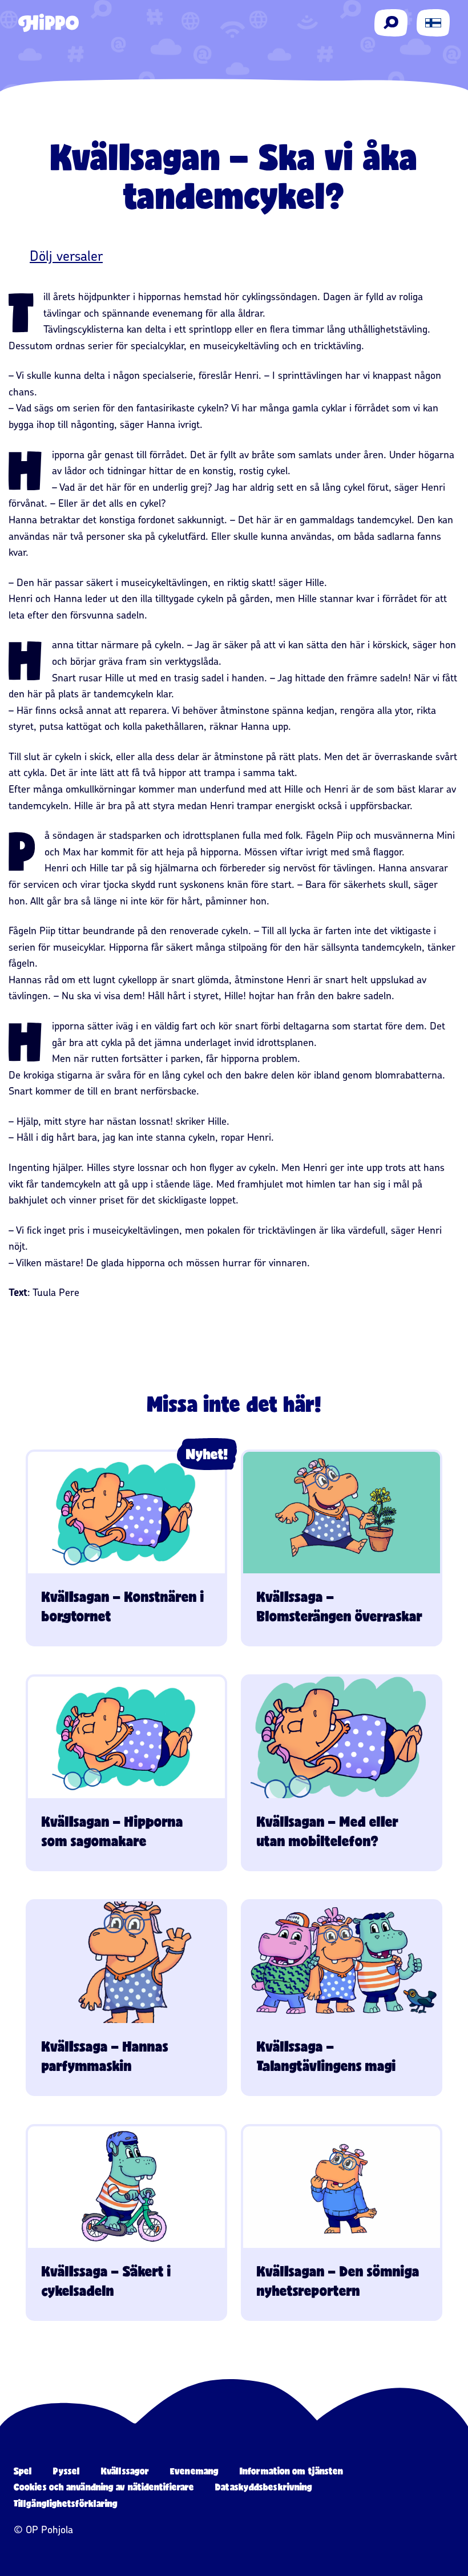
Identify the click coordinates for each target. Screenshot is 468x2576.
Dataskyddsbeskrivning (264, 2487)
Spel (23, 2471)
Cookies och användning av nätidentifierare (104, 2487)
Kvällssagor (125, 2471)
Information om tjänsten (291, 2471)
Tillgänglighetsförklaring (66, 2503)
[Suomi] (433, 23)
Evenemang (194, 2471)
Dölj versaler (66, 256)
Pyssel (66, 2471)
